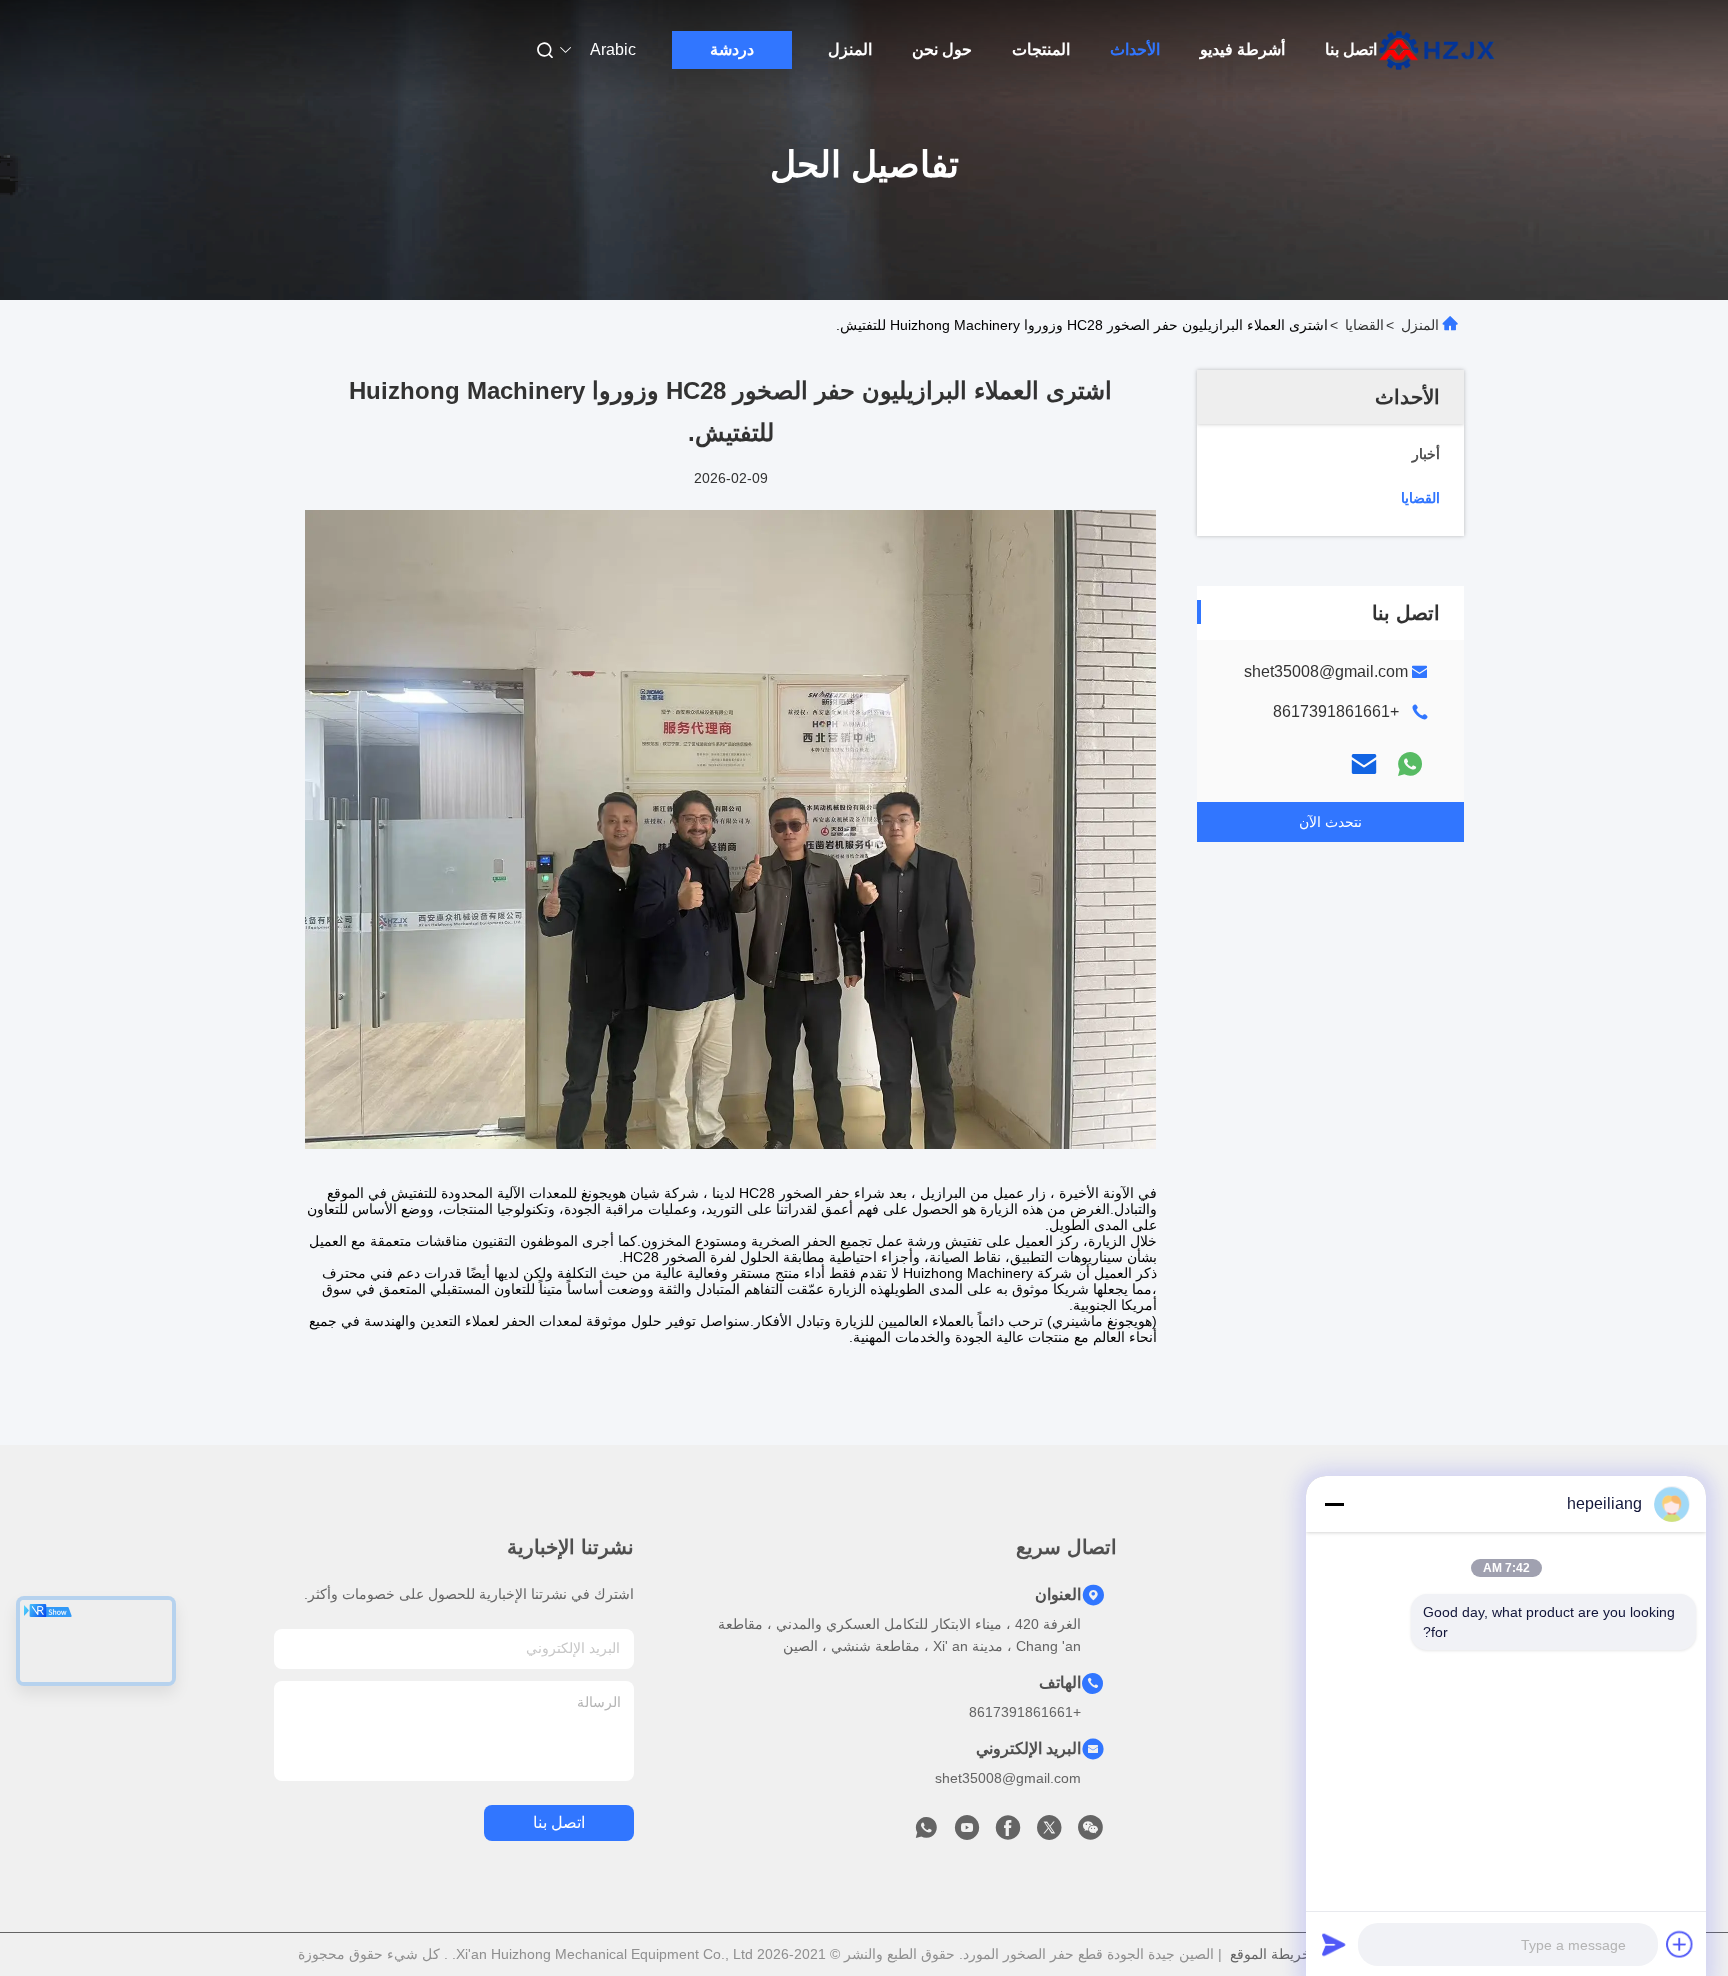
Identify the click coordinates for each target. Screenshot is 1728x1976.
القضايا (1364, 325)
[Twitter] (1049, 1833)
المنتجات (1041, 49)
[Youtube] (967, 1833)
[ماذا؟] (1410, 764)
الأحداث (1135, 49)
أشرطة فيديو (1242, 49)
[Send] (1334, 1944)
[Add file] (1680, 1944)
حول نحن (942, 49)
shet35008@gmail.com (1326, 671)
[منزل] (1437, 50)
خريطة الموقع (1270, 1954)
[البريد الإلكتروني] (1364, 764)
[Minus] (1334, 1504)
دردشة (732, 49)
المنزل (850, 49)
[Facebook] (1008, 1833)
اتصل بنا (1351, 49)
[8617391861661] (926, 1833)
